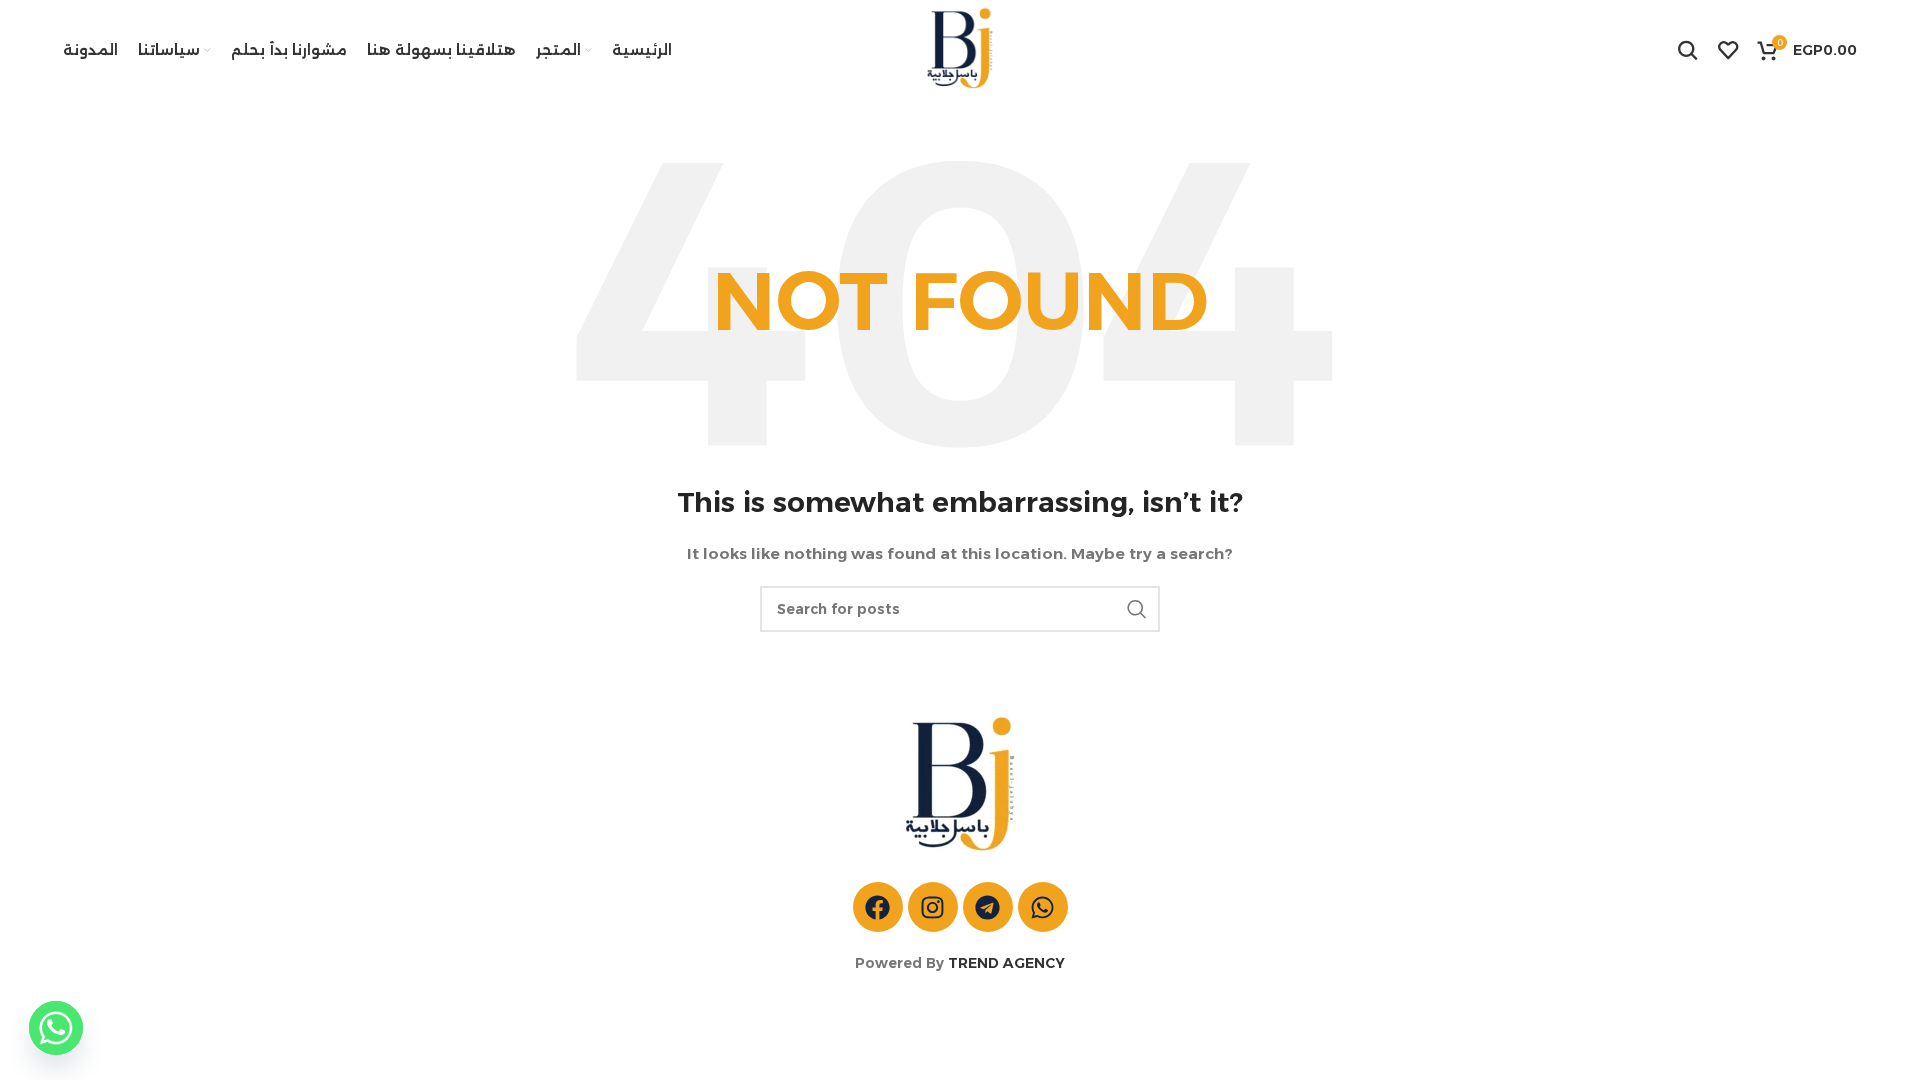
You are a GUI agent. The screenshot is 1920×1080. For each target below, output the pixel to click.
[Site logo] (960, 49)
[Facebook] (878, 907)
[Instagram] (933, 907)
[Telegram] (988, 907)
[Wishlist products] (1728, 50)
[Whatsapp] (1043, 907)
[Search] (1688, 50)
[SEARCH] (1137, 609)
